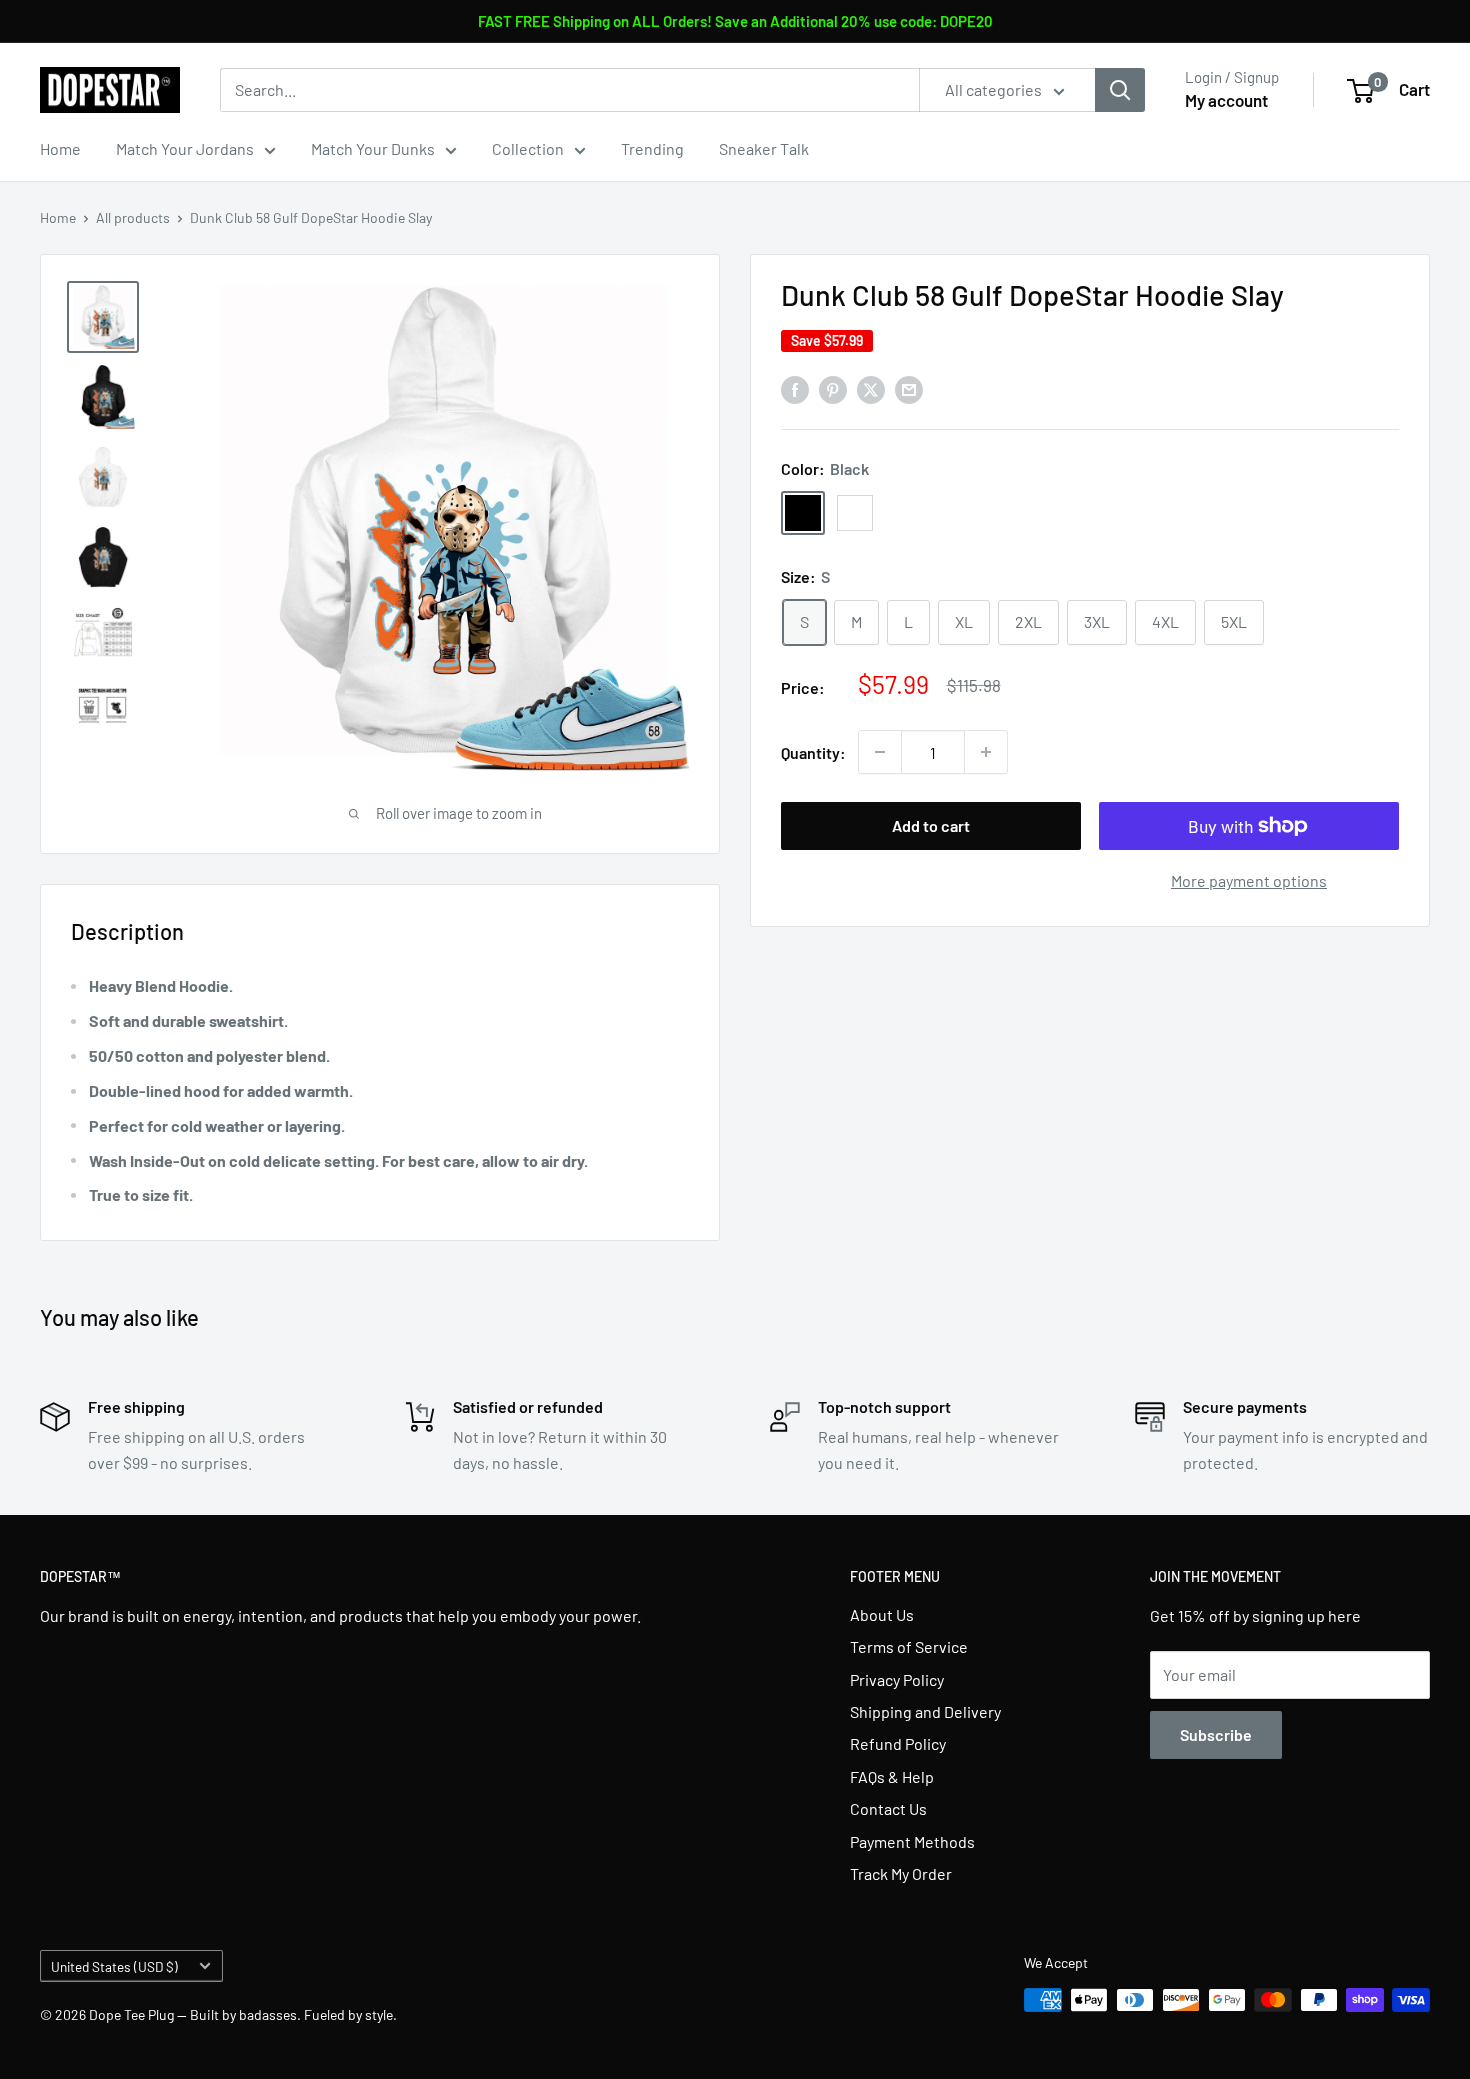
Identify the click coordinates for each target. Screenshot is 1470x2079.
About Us (882, 1614)
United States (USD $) (114, 1966)
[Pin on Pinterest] (833, 388)
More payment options (1249, 880)
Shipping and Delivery (925, 1711)
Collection (528, 148)
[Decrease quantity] (880, 752)
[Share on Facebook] (795, 388)
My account (1226, 100)
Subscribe (1216, 1734)
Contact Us (888, 1808)
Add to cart (931, 825)
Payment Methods (912, 1841)
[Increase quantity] (986, 752)
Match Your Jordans (185, 148)
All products (133, 217)
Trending (652, 148)
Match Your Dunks (373, 148)
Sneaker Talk (764, 148)
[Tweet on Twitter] (871, 388)
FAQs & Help (892, 1776)
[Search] (1120, 90)
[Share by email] (909, 388)
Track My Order (901, 1873)
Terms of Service (909, 1646)
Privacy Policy (897, 1679)
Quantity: (813, 751)
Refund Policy (898, 1743)
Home (60, 148)
